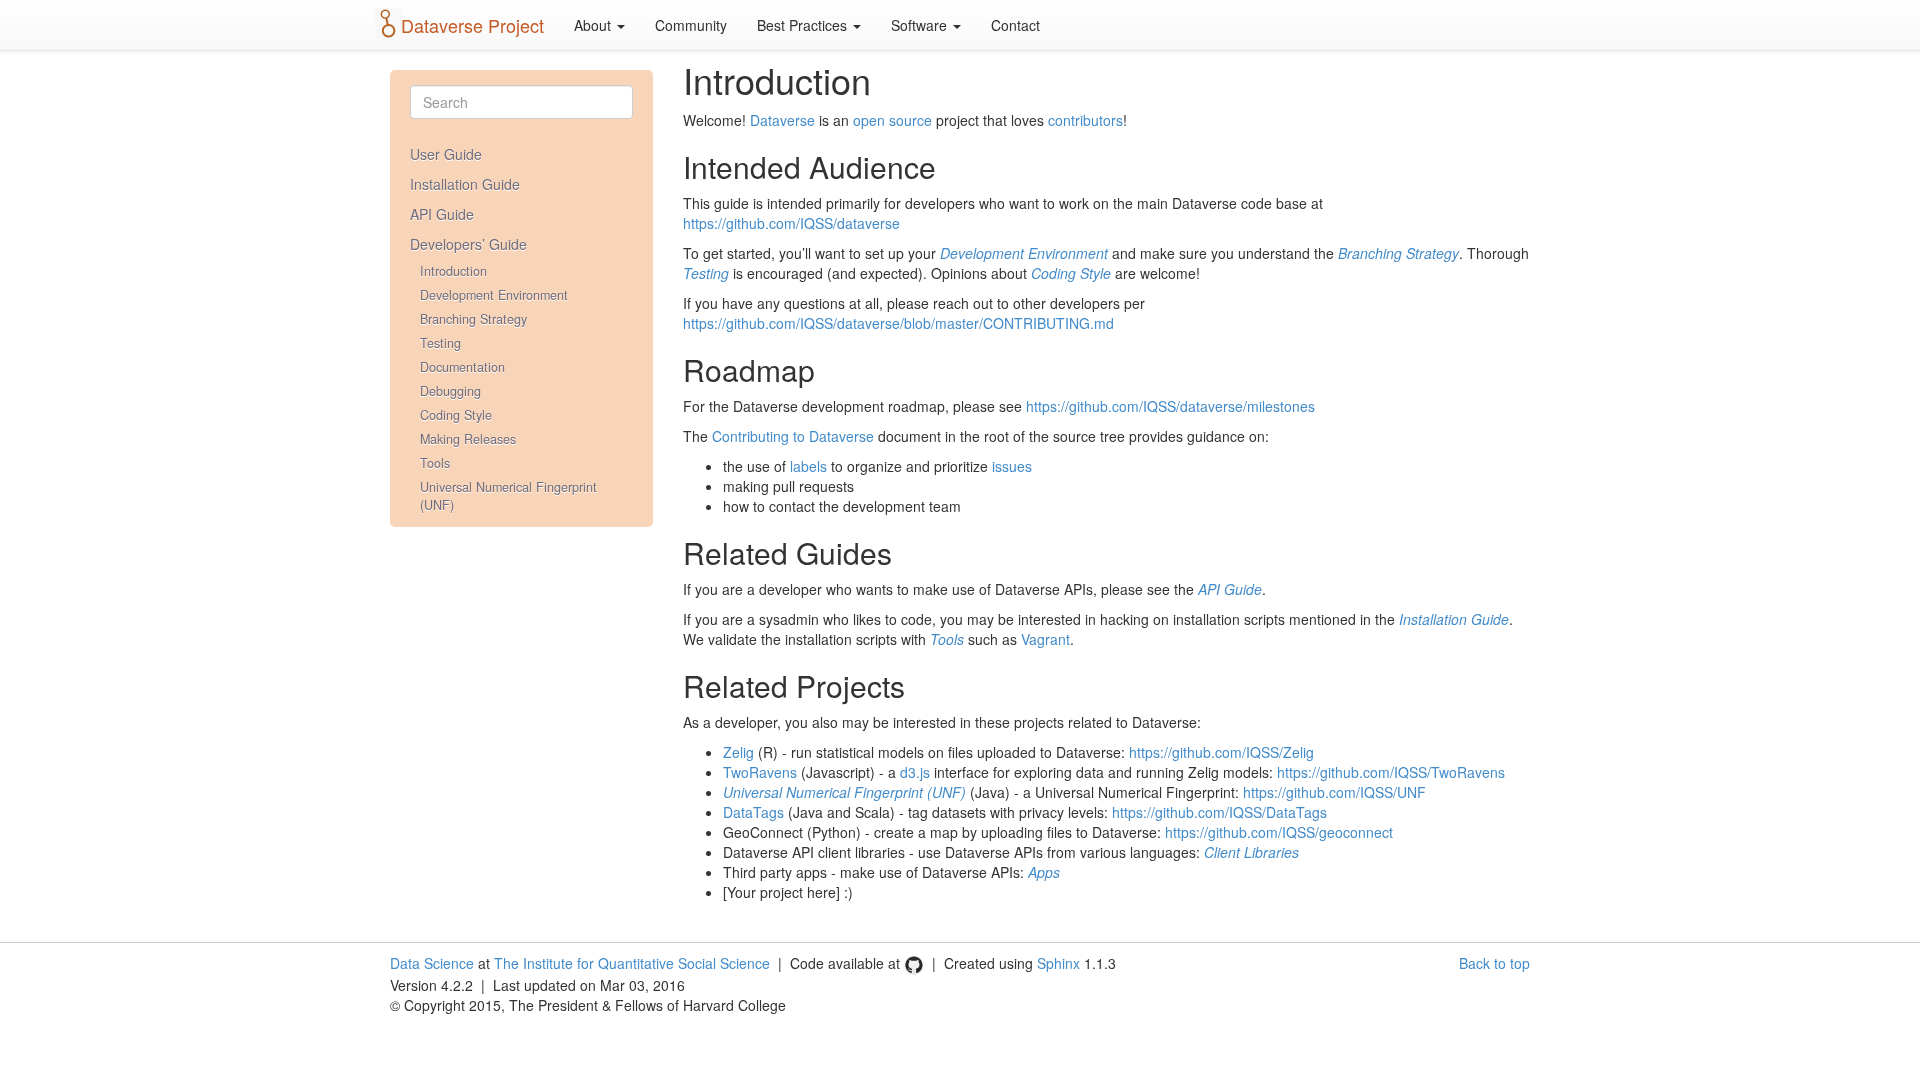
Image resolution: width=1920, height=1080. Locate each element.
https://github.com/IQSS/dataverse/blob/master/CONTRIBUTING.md (898, 323)
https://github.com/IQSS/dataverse (791, 223)
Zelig (738, 752)
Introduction (453, 271)
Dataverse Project (472, 25)
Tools (435, 463)
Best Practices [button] (804, 25)
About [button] (594, 25)
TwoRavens (760, 772)
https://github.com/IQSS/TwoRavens (1391, 772)
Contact (1015, 25)
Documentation (462, 367)
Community (691, 25)
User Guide (446, 154)
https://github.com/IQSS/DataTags (1219, 812)
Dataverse (782, 120)
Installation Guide (465, 184)
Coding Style (456, 415)
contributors (1085, 120)
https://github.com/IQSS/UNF (1334, 792)
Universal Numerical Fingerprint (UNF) (508, 496)
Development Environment (494, 295)
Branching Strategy (473, 319)
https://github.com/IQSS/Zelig (1221, 752)
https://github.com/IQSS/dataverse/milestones (1170, 406)
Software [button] (921, 25)
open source (892, 120)
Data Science (432, 963)
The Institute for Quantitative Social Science (632, 963)
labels (808, 466)
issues (1012, 466)
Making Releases (468, 439)
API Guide (442, 214)
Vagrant (1045, 639)
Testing (440, 343)
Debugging (450, 391)
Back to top (1494, 963)
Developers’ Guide (468, 244)
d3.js (915, 772)
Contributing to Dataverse (793, 436)
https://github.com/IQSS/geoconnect (1279, 832)
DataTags (753, 812)
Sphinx (1058, 963)
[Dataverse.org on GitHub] (914, 963)
